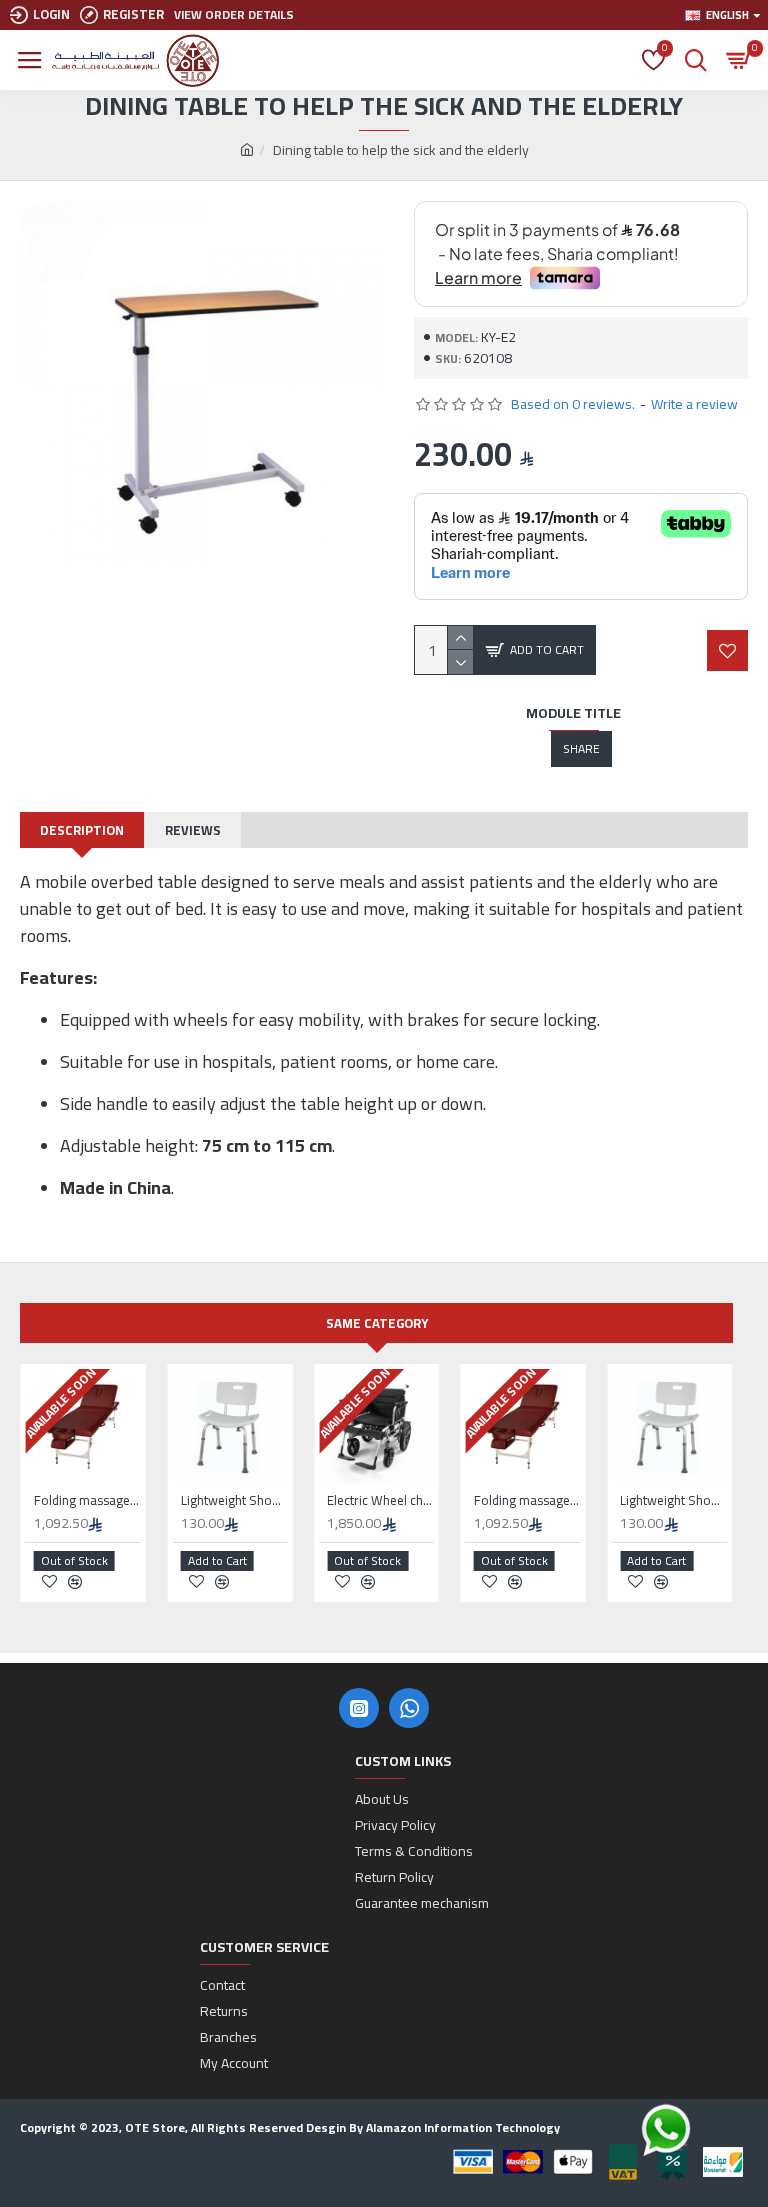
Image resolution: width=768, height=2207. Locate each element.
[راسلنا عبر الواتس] (701, 2129)
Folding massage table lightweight (87, 1500)
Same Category (377, 1323)
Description (82, 830)
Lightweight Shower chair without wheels (234, 1500)
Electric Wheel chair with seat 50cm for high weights (380, 1500)
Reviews (193, 830)
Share (581, 748)
